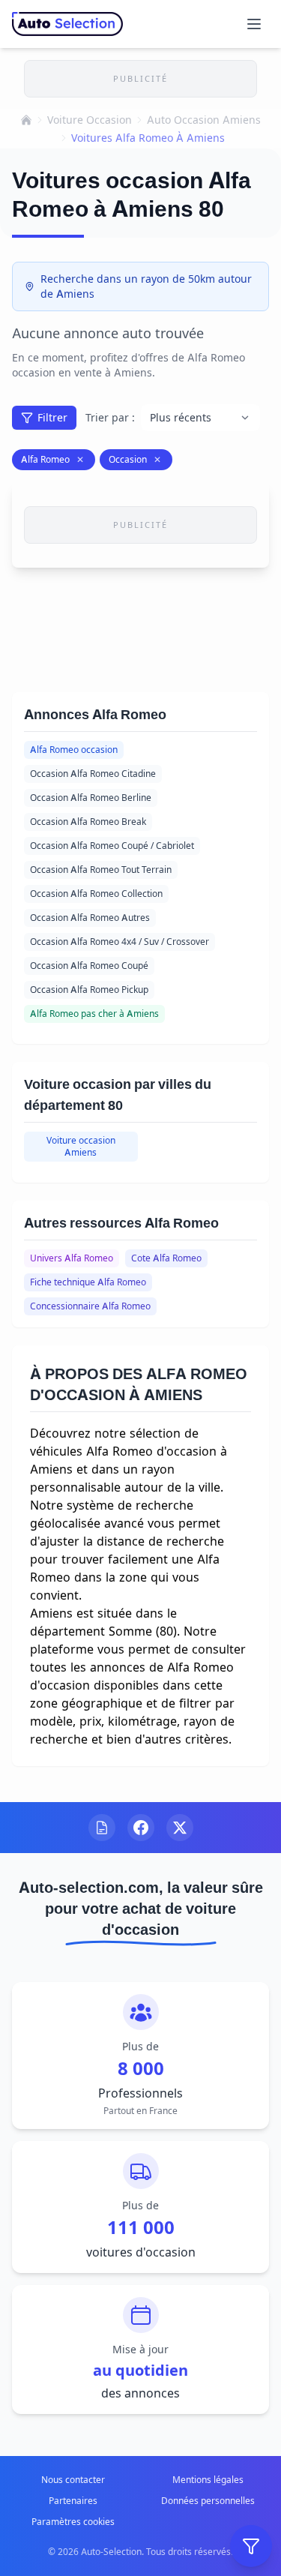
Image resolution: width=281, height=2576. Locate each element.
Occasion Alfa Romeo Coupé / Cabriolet (112, 846)
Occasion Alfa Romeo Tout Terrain (101, 870)
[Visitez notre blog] (102, 1828)
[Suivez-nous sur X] (180, 1828)
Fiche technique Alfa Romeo (88, 1282)
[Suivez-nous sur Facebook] (141, 1828)
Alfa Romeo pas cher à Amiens (94, 1014)
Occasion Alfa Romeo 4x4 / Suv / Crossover (120, 942)
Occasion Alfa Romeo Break (88, 822)
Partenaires (73, 2501)
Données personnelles (208, 2501)
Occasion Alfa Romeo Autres (90, 918)
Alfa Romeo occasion (74, 750)
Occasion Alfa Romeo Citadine (93, 774)
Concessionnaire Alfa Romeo (90, 1306)
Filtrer (52, 417)
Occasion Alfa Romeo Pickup (89, 990)
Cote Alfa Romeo (166, 1258)
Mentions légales (208, 2480)
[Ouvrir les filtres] (251, 2546)
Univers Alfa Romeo (72, 1258)
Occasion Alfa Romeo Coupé (89, 966)
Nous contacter (73, 2480)
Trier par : (110, 417)
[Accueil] (26, 120)
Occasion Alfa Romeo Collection (96, 894)
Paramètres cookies (73, 2522)
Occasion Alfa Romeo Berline (91, 798)
